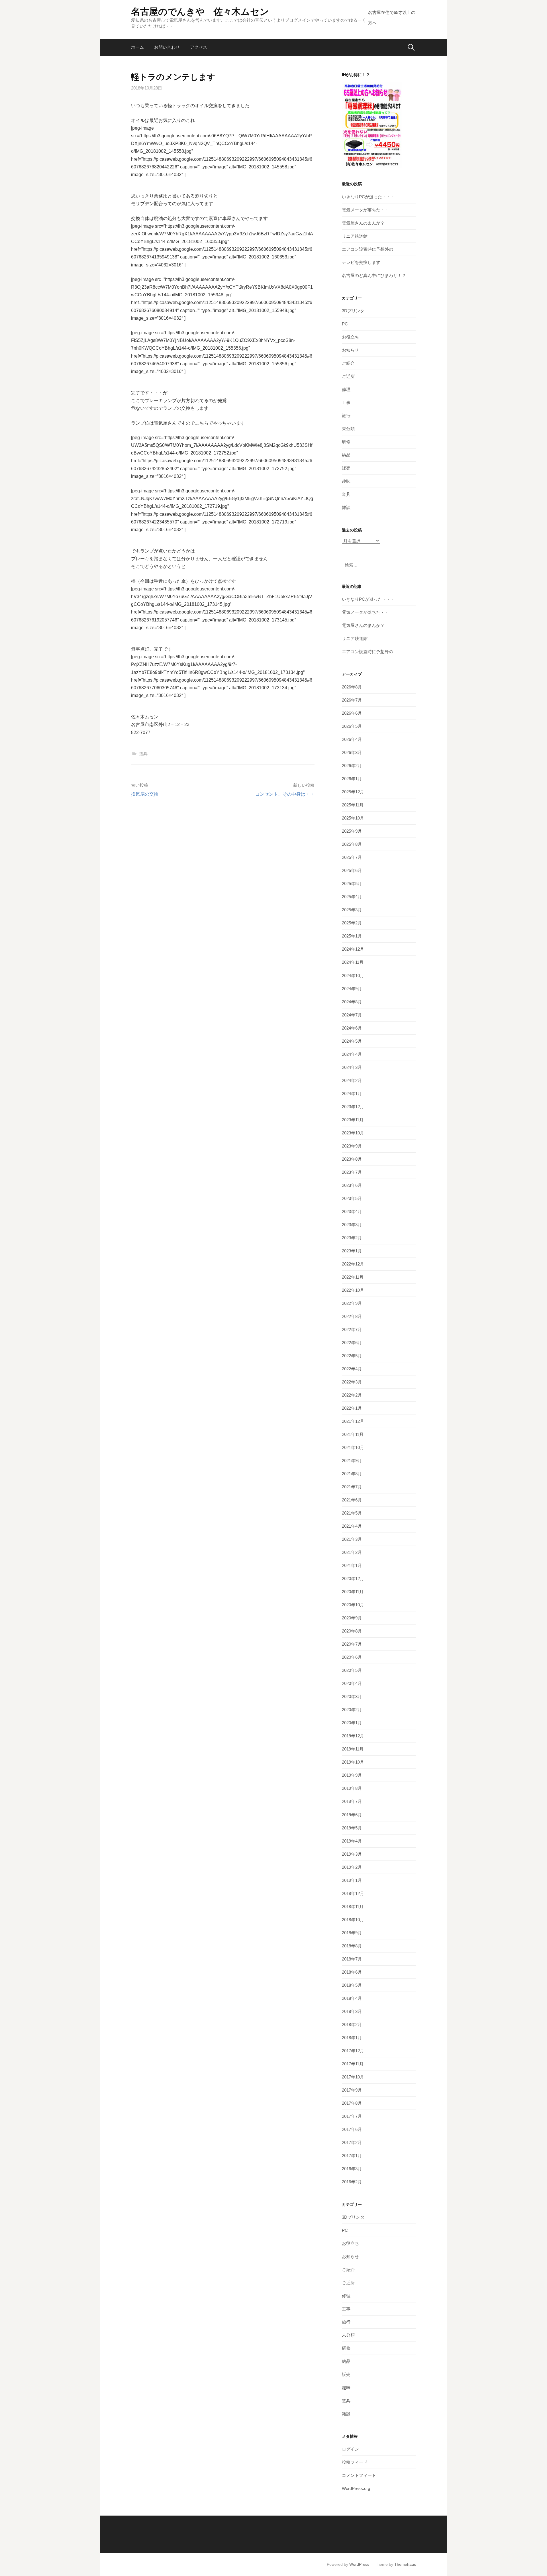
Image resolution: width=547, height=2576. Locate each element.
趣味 (346, 481)
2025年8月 (352, 844)
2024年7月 (352, 1015)
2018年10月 (353, 1920)
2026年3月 (352, 752)
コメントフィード (359, 2475)
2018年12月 (353, 1893)
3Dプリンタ (353, 311)
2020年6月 (352, 1657)
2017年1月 (352, 2156)
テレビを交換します (361, 262)
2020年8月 (352, 1631)
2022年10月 (353, 1290)
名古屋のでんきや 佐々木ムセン (200, 12)
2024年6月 (352, 1028)
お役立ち (350, 337)
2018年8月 (352, 1946)
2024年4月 (352, 1054)
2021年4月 (352, 1526)
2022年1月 (352, 1408)
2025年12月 (353, 792)
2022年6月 (352, 1343)
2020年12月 (353, 1579)
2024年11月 (353, 962)
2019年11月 (353, 1749)
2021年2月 (352, 1552)
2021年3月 (352, 1539)
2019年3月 (352, 1854)
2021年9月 (352, 1461)
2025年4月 (352, 897)
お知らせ (350, 350)
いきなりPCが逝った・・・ (368, 197)
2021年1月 (352, 1565)
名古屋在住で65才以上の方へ (392, 18)
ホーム (137, 47)
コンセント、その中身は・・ (285, 794)
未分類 (348, 429)
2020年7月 (352, 1644)
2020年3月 (352, 1696)
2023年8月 (352, 1159)
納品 (346, 455)
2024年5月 (352, 1041)
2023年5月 (352, 1198)
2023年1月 (352, 1251)
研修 (346, 442)
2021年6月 (352, 1500)
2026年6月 (352, 713)
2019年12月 (353, 1736)
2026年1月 (352, 779)
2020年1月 (352, 1723)
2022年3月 (352, 1382)
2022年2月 (352, 1395)
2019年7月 (352, 1801)
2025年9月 (352, 831)
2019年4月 (352, 1841)
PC (345, 324)
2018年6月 (352, 1972)
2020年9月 (352, 1618)
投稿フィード (355, 2462)
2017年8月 (352, 2103)
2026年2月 (352, 766)
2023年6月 (352, 1185)
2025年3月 (352, 910)
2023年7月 (352, 1172)
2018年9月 (352, 1933)
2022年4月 (352, 1369)
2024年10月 (353, 976)
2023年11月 (353, 1120)
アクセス (199, 47)
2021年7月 (352, 1487)
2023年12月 (353, 1107)
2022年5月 (352, 1356)
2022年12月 (353, 1264)
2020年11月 (353, 1592)
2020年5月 (352, 1670)
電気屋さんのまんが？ (363, 223)
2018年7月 (352, 1959)
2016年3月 (352, 2169)
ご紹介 (348, 363)
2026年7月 (352, 700)
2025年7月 (352, 857)
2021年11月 (353, 1434)
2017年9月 (352, 2090)
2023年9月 (352, 1146)
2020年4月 (352, 1683)
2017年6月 (352, 2129)
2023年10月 (353, 1133)
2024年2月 (352, 1080)
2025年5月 (352, 884)
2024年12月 (353, 949)
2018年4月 (352, 1998)
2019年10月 (353, 1762)
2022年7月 (352, 1329)
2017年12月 (353, 2051)
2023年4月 (352, 1211)
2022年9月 (352, 1303)
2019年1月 (352, 1880)
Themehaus (405, 2564)
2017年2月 (352, 2142)
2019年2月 (352, 1867)
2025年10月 (353, 818)
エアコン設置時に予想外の (368, 249)
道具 (143, 754)
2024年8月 (352, 1002)
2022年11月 (353, 1277)
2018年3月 (352, 2011)
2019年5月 (352, 1828)
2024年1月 (352, 1094)
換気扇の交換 (145, 794)
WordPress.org (356, 2488)
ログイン (350, 2449)
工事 (346, 402)
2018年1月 (352, 2038)
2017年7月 (352, 2116)
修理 (346, 389)
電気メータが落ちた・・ (365, 210)
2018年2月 (352, 2024)
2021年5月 (352, 1513)
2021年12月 (353, 1421)
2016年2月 (352, 2182)
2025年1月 (352, 936)
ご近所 (348, 376)
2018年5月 (352, 1985)
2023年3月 (352, 1225)
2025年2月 (352, 923)
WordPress (359, 2564)
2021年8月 (352, 1474)
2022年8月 (352, 1316)
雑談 (346, 507)
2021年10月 (353, 1447)
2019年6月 (352, 1815)
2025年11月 (353, 805)
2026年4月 (352, 739)
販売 (346, 468)
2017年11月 (353, 2064)
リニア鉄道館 (355, 236)
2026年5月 (352, 726)
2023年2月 (352, 1238)
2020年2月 (352, 1710)
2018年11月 (353, 1906)
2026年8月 (352, 687)
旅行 (346, 416)
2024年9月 (352, 989)
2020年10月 (353, 1605)
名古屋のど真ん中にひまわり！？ (374, 275)
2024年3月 (352, 1067)
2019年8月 (352, 1788)
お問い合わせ (167, 47)
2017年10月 (353, 2077)
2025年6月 (352, 870)
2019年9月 (352, 1775)
